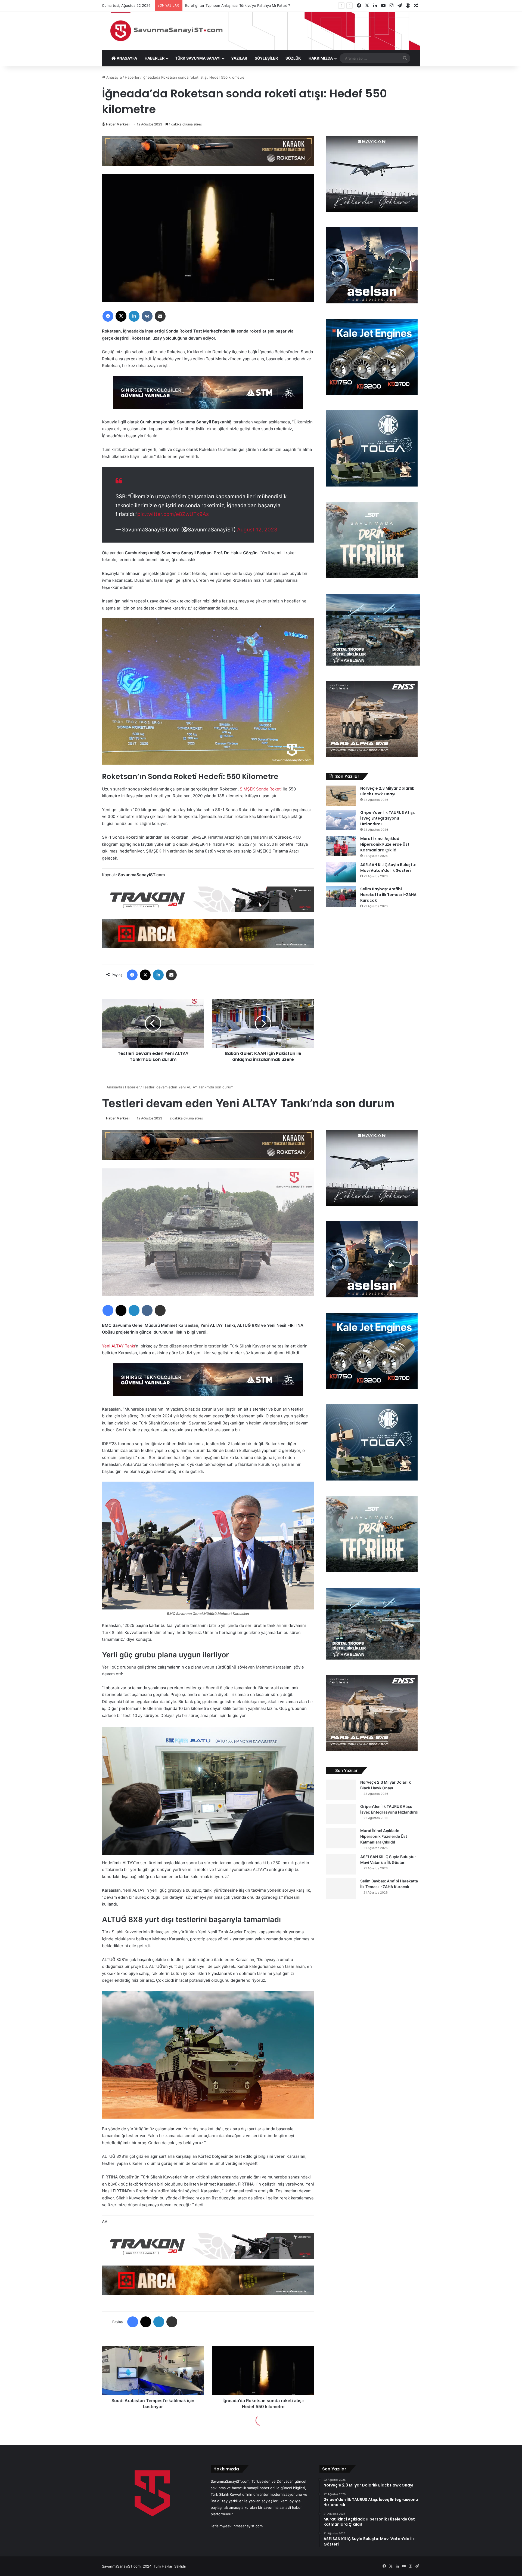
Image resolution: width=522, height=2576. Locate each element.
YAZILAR (239, 58)
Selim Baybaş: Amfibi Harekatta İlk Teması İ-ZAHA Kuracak (388, 895)
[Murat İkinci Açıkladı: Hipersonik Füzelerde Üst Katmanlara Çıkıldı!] (341, 846)
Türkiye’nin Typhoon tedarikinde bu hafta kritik (224, 5)
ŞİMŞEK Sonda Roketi (261, 789)
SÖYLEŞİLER (266, 58)
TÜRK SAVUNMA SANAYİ (198, 58)
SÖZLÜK (293, 58)
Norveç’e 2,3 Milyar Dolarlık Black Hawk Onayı (387, 791)
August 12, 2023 (257, 530)
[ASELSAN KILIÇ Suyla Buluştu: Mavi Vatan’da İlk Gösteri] (341, 872)
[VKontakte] (147, 316)
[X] (121, 316)
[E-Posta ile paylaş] (160, 316)
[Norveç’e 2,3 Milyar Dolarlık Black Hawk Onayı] (341, 796)
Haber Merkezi (118, 124)
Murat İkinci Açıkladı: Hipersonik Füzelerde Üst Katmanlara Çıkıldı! (385, 844)
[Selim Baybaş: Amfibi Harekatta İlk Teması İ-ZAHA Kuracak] (341, 896)
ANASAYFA (126, 58)
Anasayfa (114, 77)
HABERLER (155, 58)
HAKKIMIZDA (321, 58)
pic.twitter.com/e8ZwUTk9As (173, 514)
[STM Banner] (208, 396)
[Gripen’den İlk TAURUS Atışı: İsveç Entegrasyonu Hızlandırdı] (341, 820)
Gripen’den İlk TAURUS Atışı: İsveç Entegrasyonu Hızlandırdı (388, 818)
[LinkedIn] (134, 316)
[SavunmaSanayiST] (261, 31)
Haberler (132, 77)
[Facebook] (108, 316)
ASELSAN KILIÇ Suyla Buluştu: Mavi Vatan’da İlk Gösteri (388, 868)
